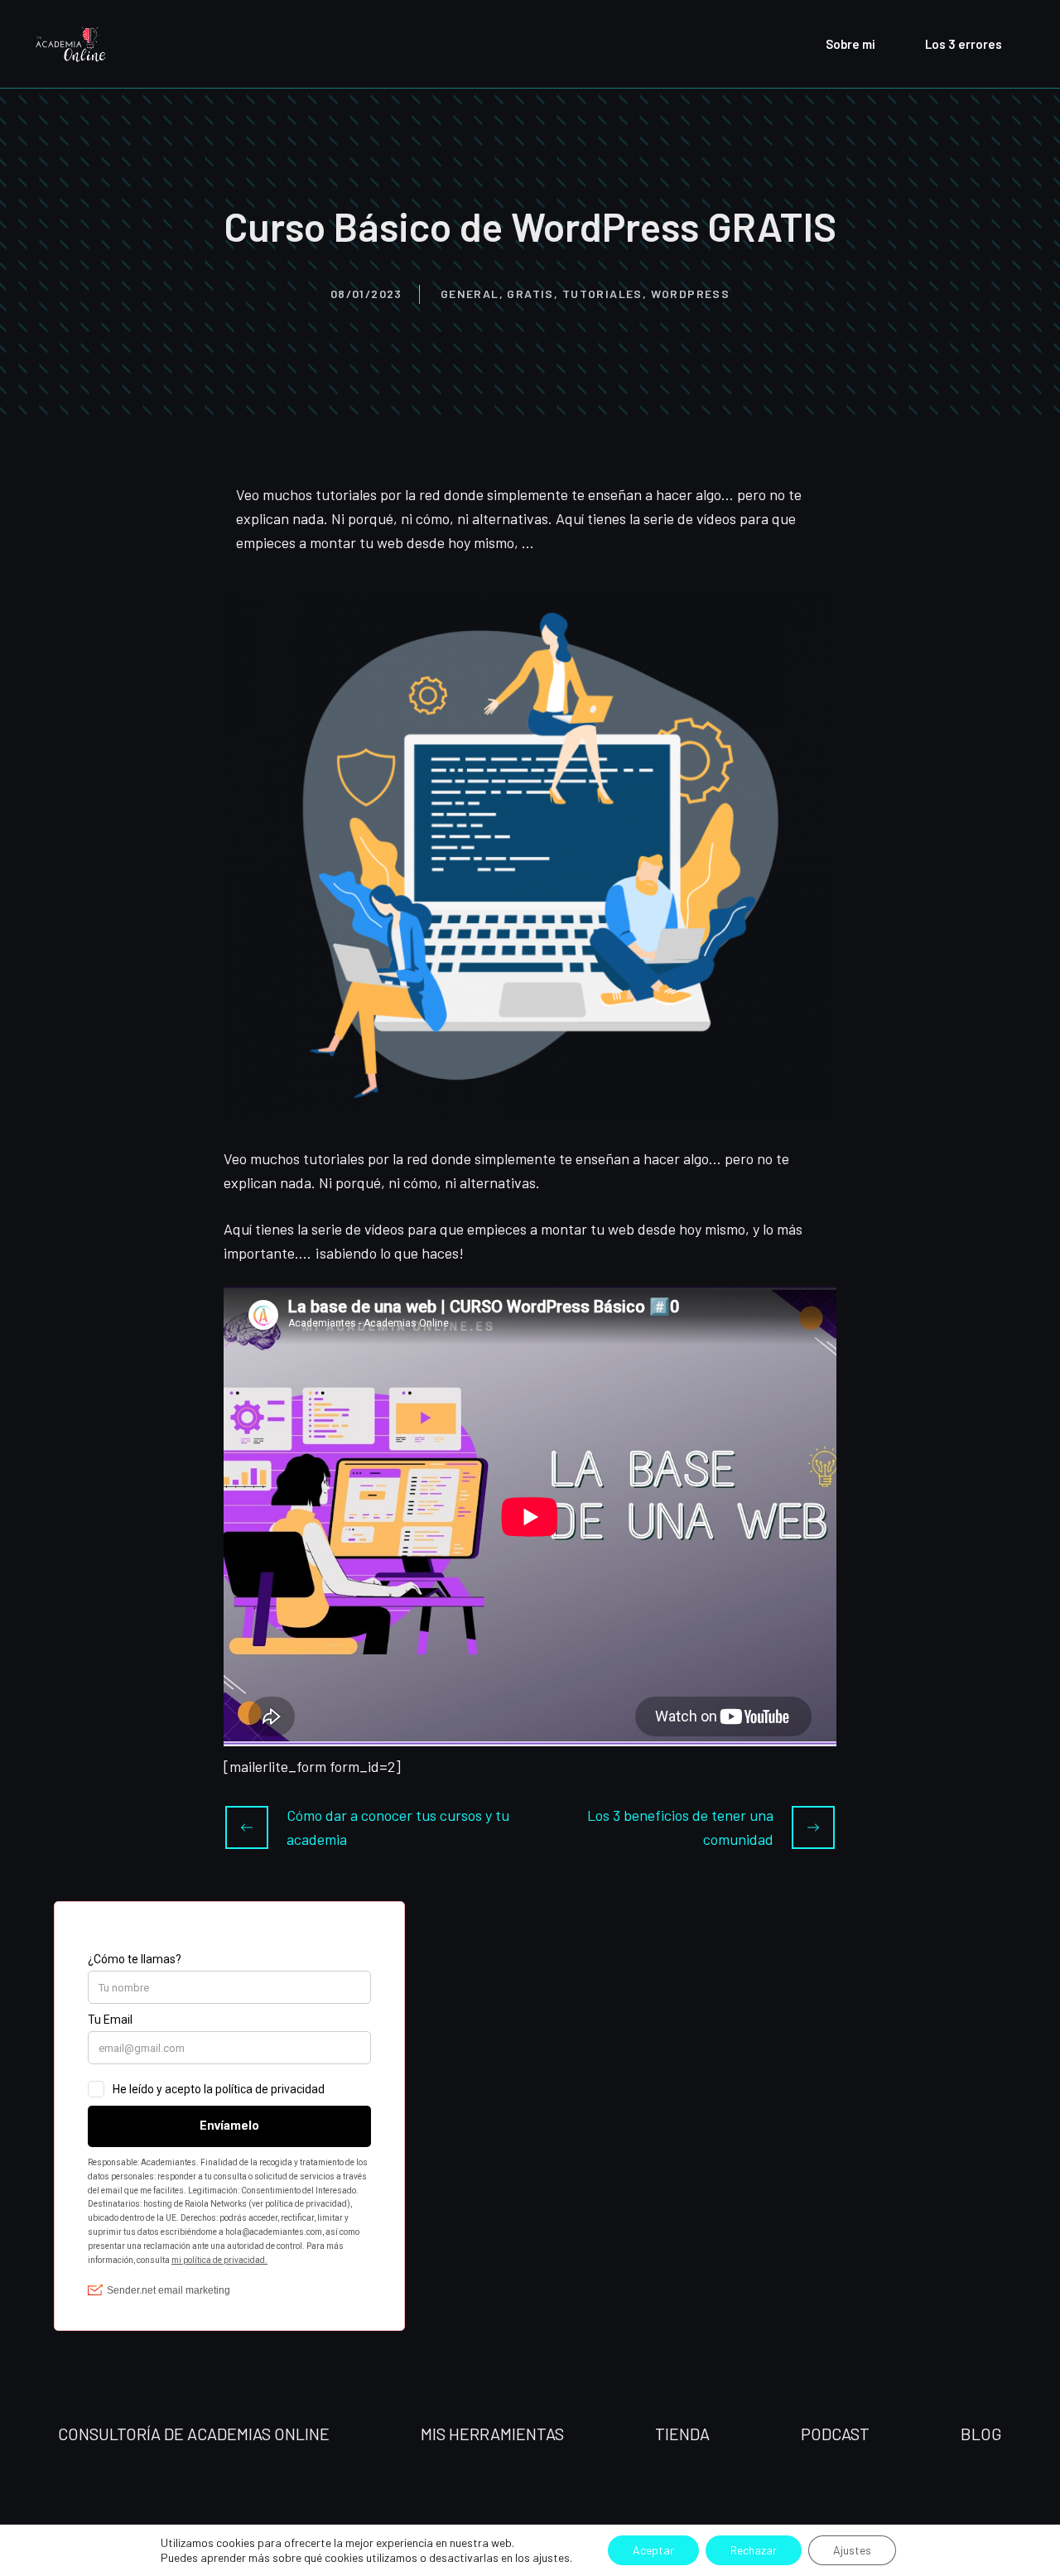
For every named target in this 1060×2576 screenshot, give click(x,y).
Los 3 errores (964, 44)
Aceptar (653, 2550)
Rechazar (754, 2550)
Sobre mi (850, 44)
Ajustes (852, 2550)
